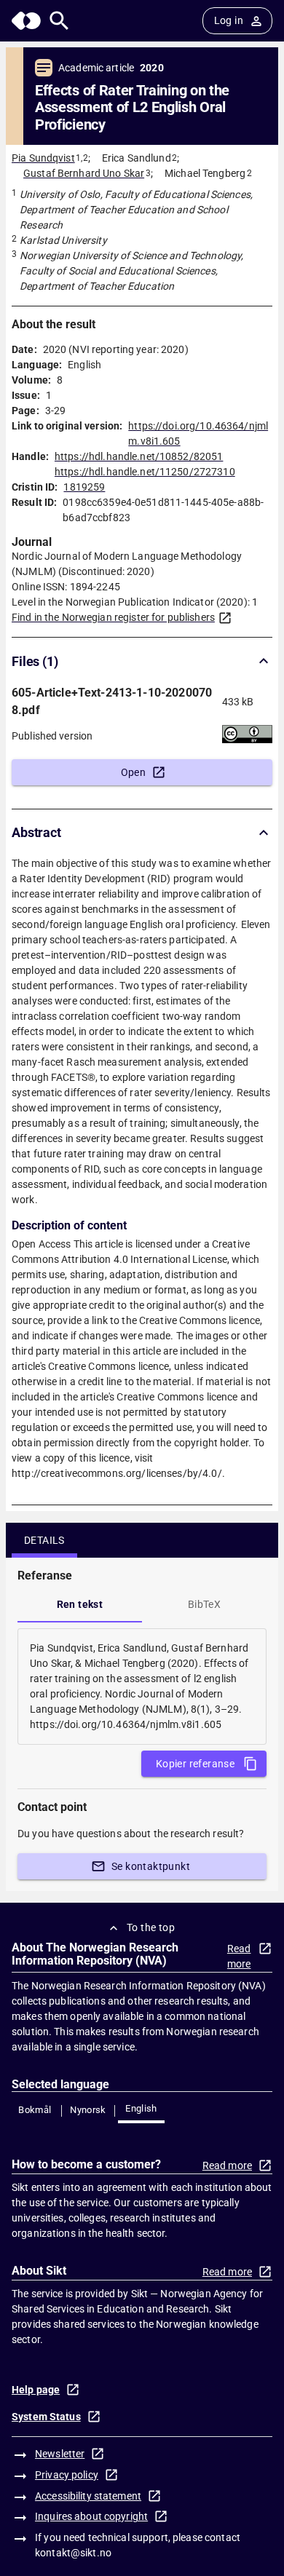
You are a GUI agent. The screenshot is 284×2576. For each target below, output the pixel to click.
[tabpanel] (142, 1687)
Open (134, 772)
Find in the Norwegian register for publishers (113, 617)
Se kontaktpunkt (151, 1866)
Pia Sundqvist (43, 158)
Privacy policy (67, 2475)
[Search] (59, 21)
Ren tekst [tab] (80, 1604)
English (141, 2108)
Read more (239, 1956)
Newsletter (60, 2454)
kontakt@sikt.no (73, 2553)
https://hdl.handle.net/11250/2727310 (145, 472)
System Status (46, 2417)
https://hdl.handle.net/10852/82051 (139, 456)
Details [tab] (44, 1540)
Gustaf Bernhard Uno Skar (84, 173)
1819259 (84, 487)
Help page (36, 2390)
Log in (229, 20)
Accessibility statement (88, 2496)
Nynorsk (88, 2110)
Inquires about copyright (91, 2516)
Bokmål (35, 2110)
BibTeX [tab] (204, 1604)
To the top (151, 1927)
